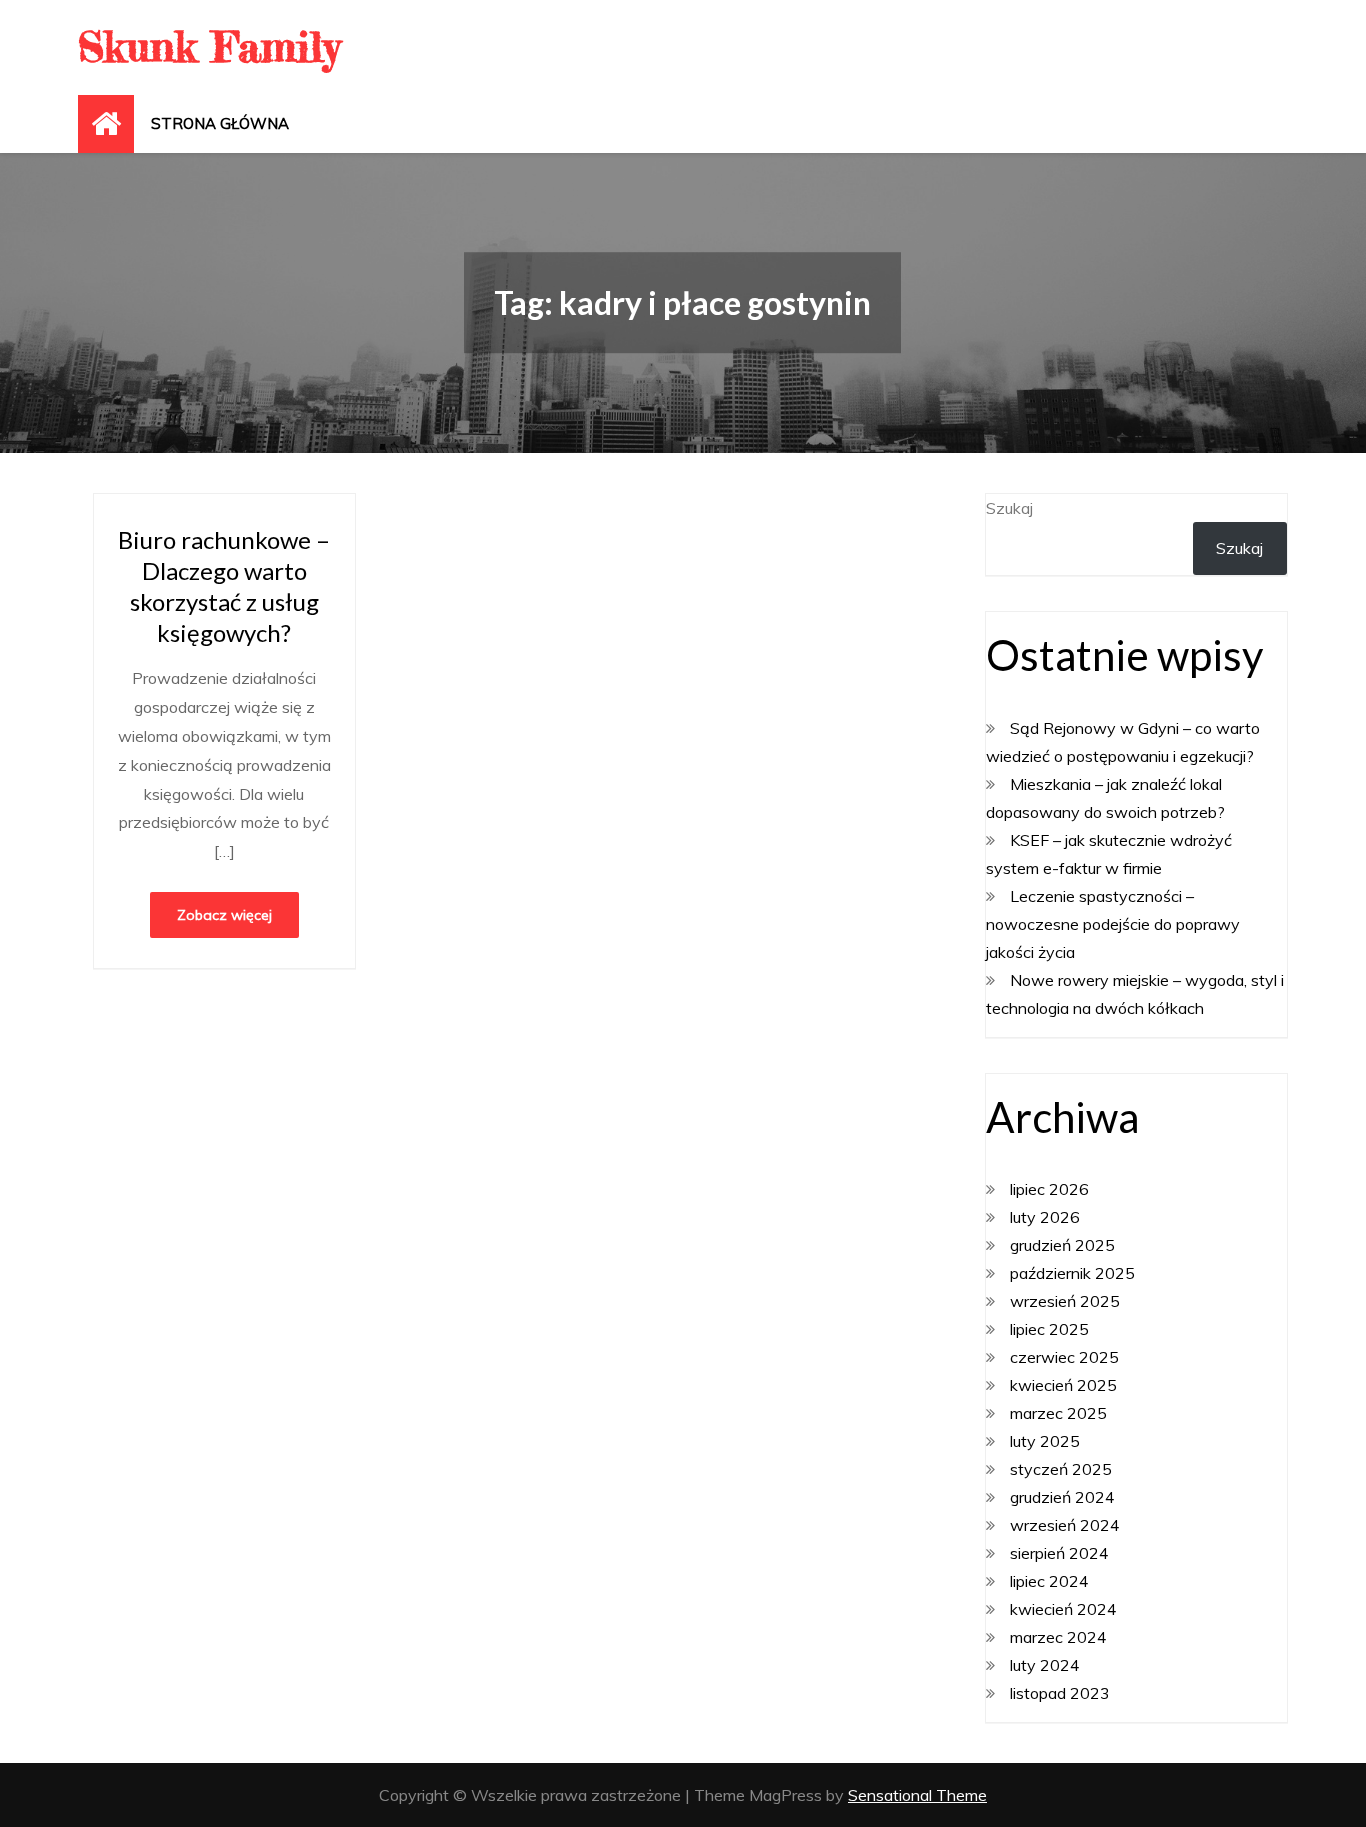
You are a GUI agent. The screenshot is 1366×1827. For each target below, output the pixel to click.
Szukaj (1009, 508)
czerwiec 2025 (1064, 1357)
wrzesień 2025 (1065, 1301)
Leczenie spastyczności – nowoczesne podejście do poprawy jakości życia (1113, 924)
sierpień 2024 (1059, 1553)
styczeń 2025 (1061, 1469)
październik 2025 (1072, 1273)
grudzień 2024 (1062, 1497)
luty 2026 (1045, 1217)
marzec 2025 (1058, 1413)
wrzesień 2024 (1065, 1525)
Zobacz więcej (224, 915)
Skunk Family (209, 46)
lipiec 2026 (1049, 1189)
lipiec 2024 (1049, 1581)
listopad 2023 (1060, 1693)
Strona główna (220, 123)
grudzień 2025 (1062, 1245)
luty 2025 (1045, 1441)
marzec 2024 (1058, 1637)
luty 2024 (1045, 1665)
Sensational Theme (917, 1795)
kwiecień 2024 (1063, 1609)
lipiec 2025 (1049, 1329)
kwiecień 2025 (1063, 1385)
